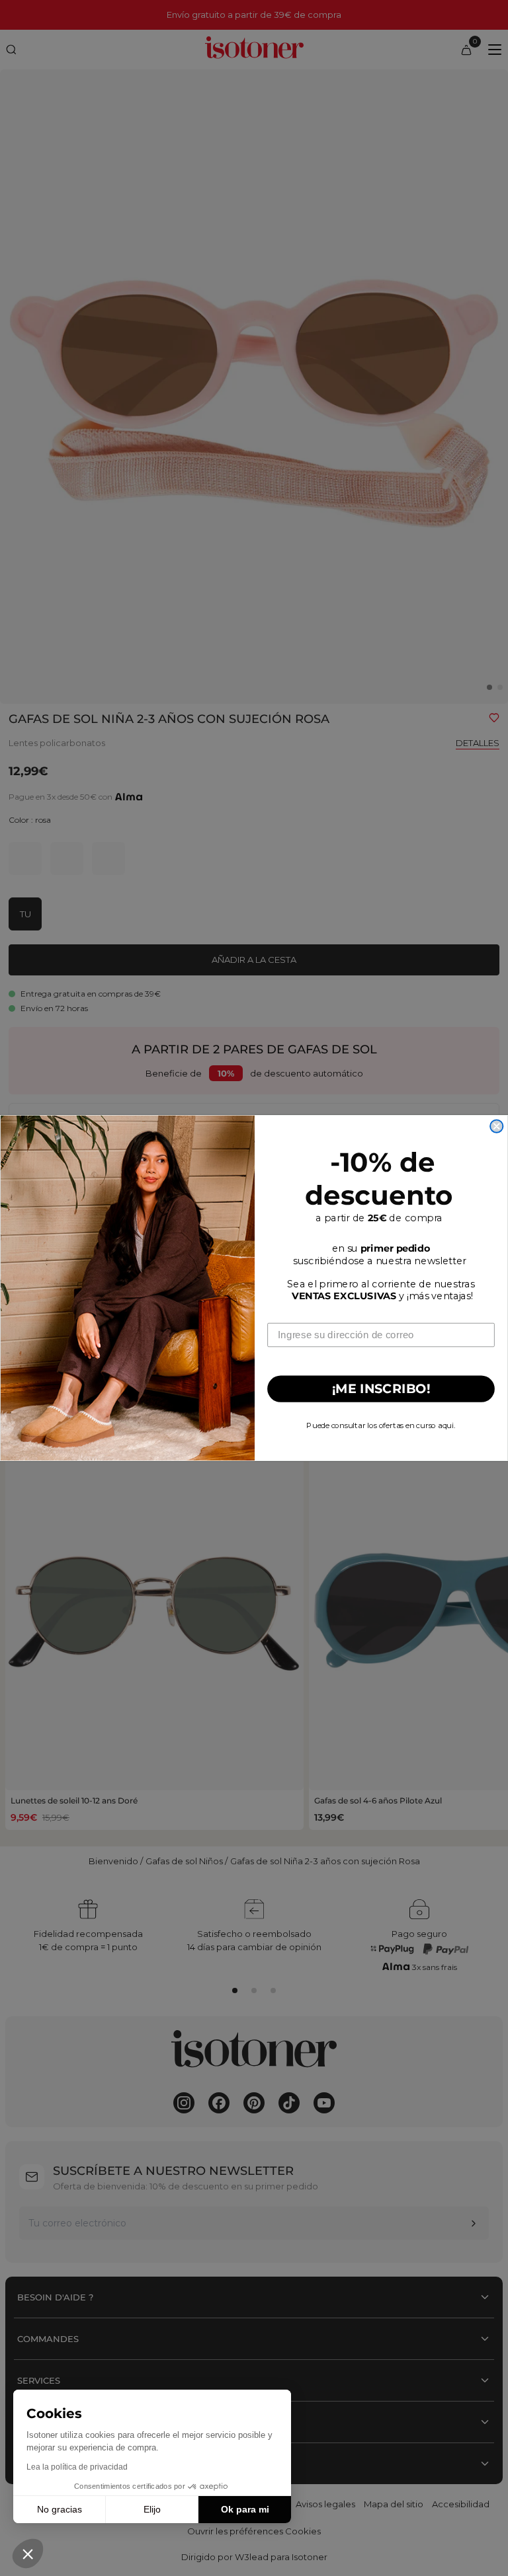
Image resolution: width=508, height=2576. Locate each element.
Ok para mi (245, 2509)
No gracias (60, 2509)
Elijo (152, 2509)
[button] (28, 2554)
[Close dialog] (496, 1126)
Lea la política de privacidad (77, 2467)
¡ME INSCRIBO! (381, 1389)
